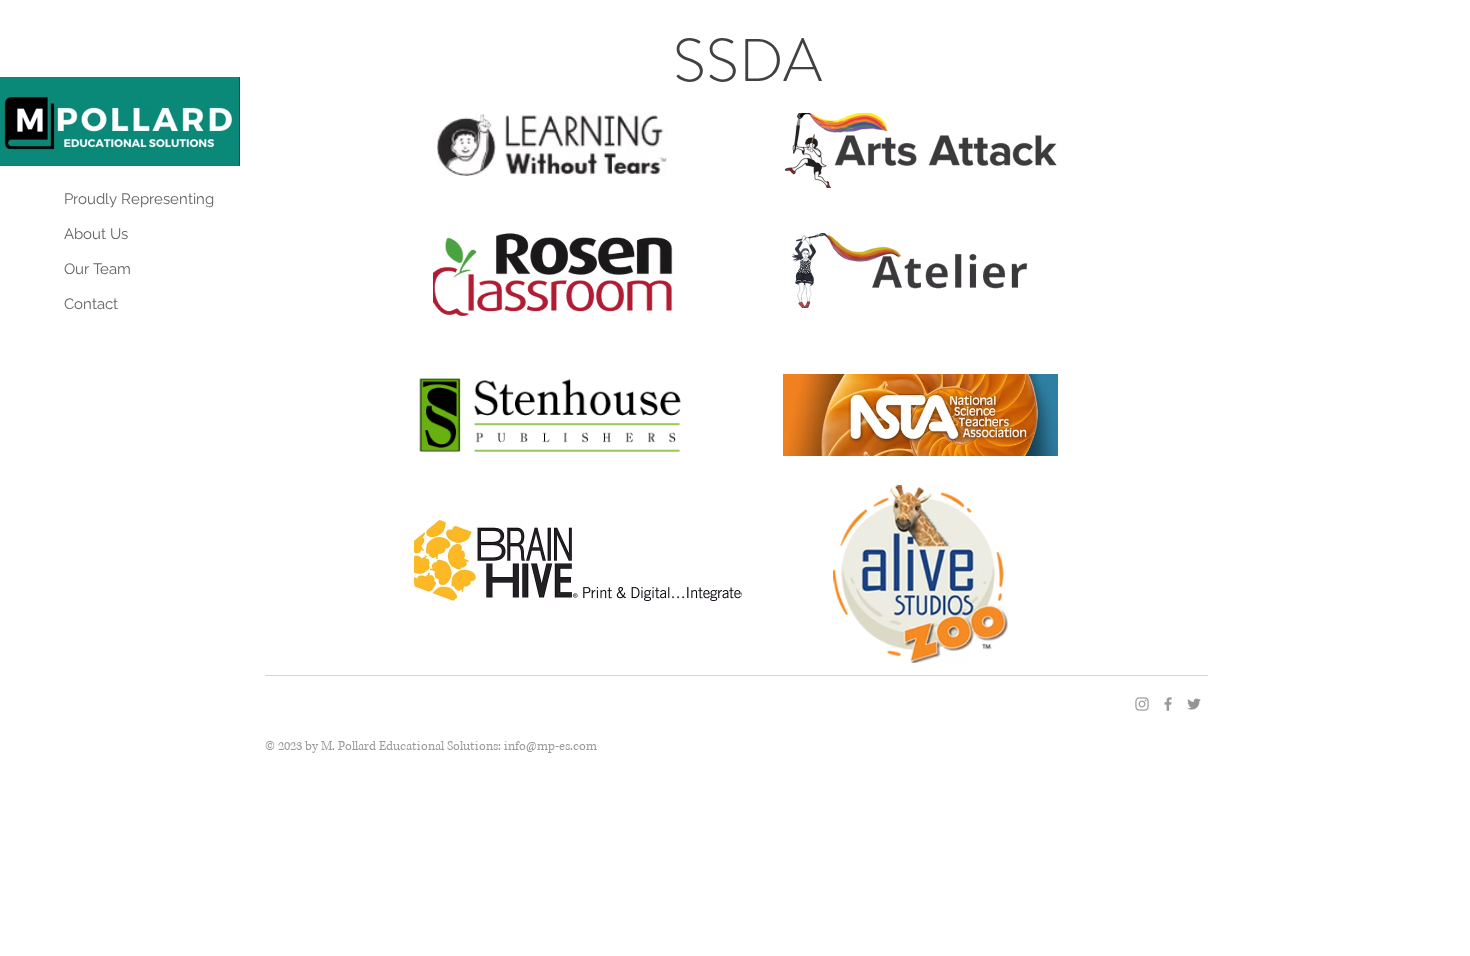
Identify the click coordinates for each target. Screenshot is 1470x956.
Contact (91, 304)
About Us (96, 234)
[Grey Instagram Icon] (1142, 704)
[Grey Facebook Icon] (1168, 704)
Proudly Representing (139, 199)
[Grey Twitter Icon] (1194, 704)
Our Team (97, 269)
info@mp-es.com (550, 746)
